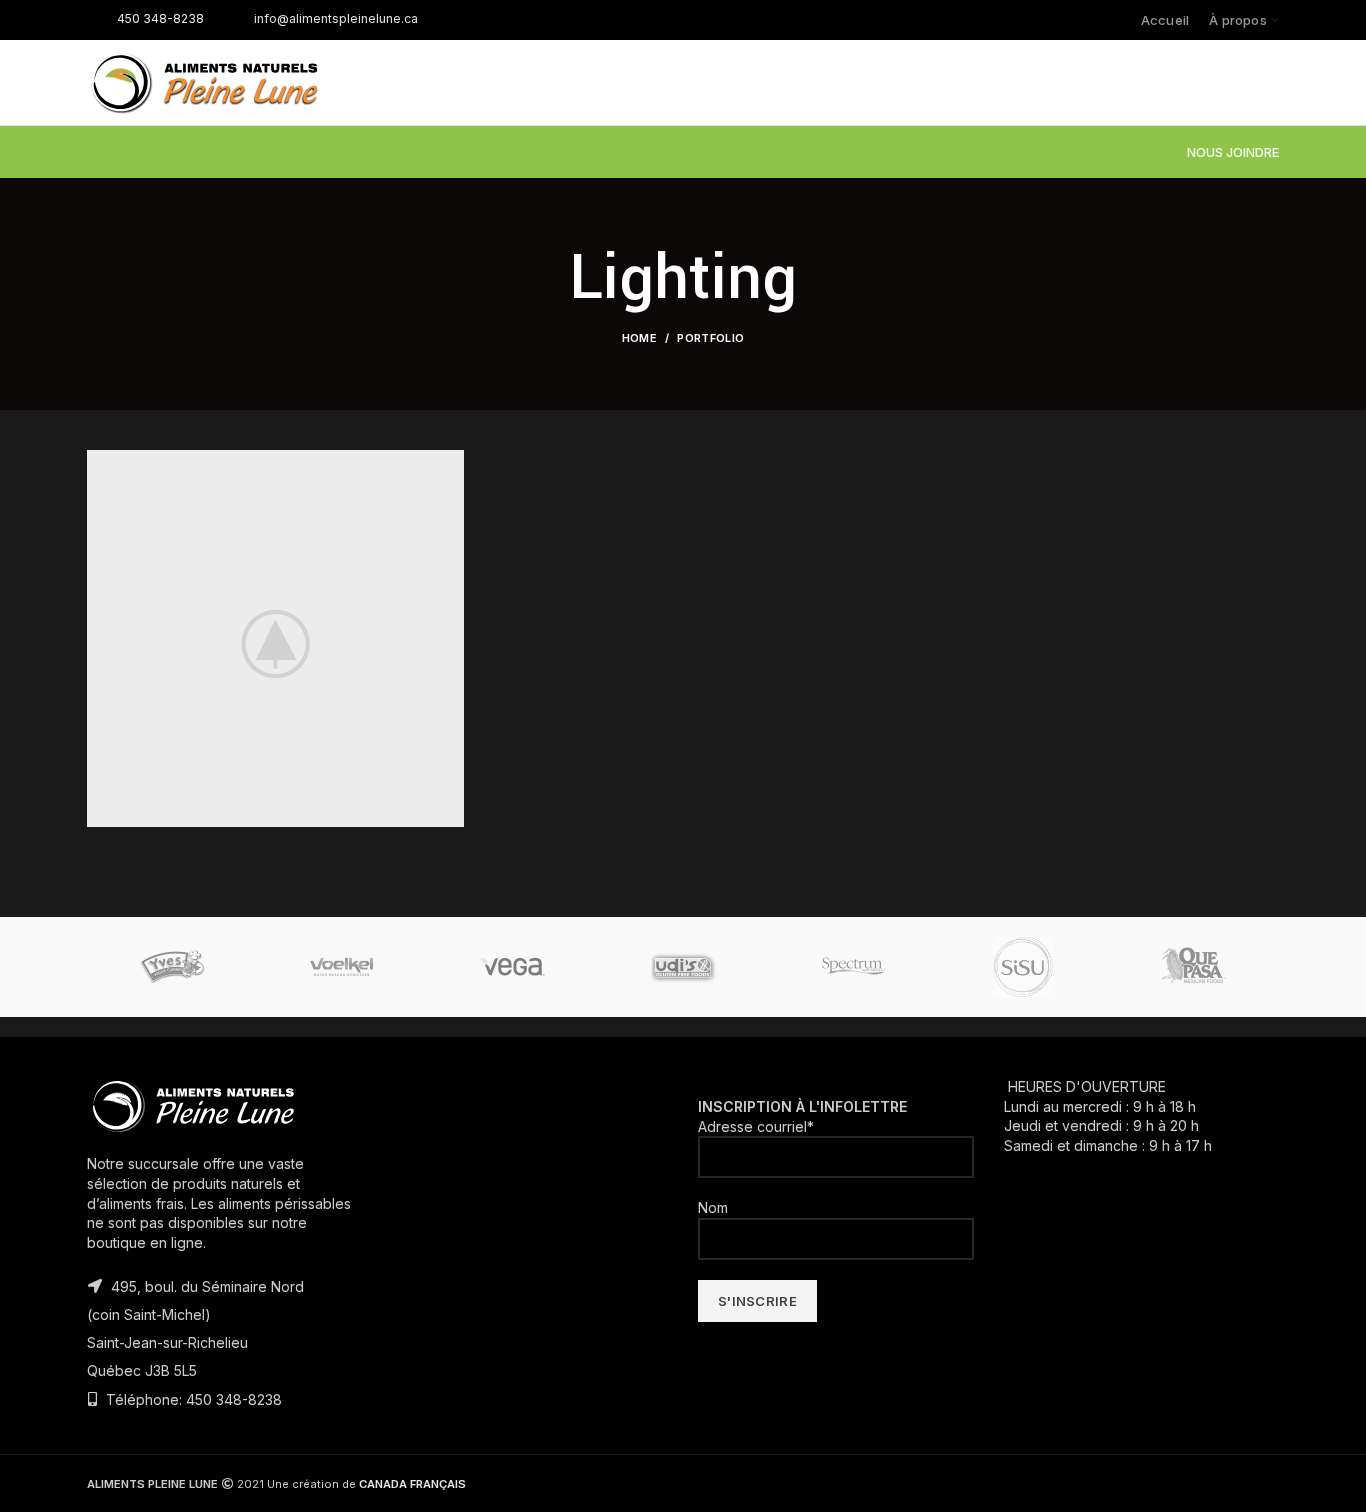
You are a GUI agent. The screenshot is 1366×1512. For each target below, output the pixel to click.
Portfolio (710, 338)
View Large (449, 465)
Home (639, 338)
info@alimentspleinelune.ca (336, 18)
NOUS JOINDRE (1233, 152)
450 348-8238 (160, 18)
